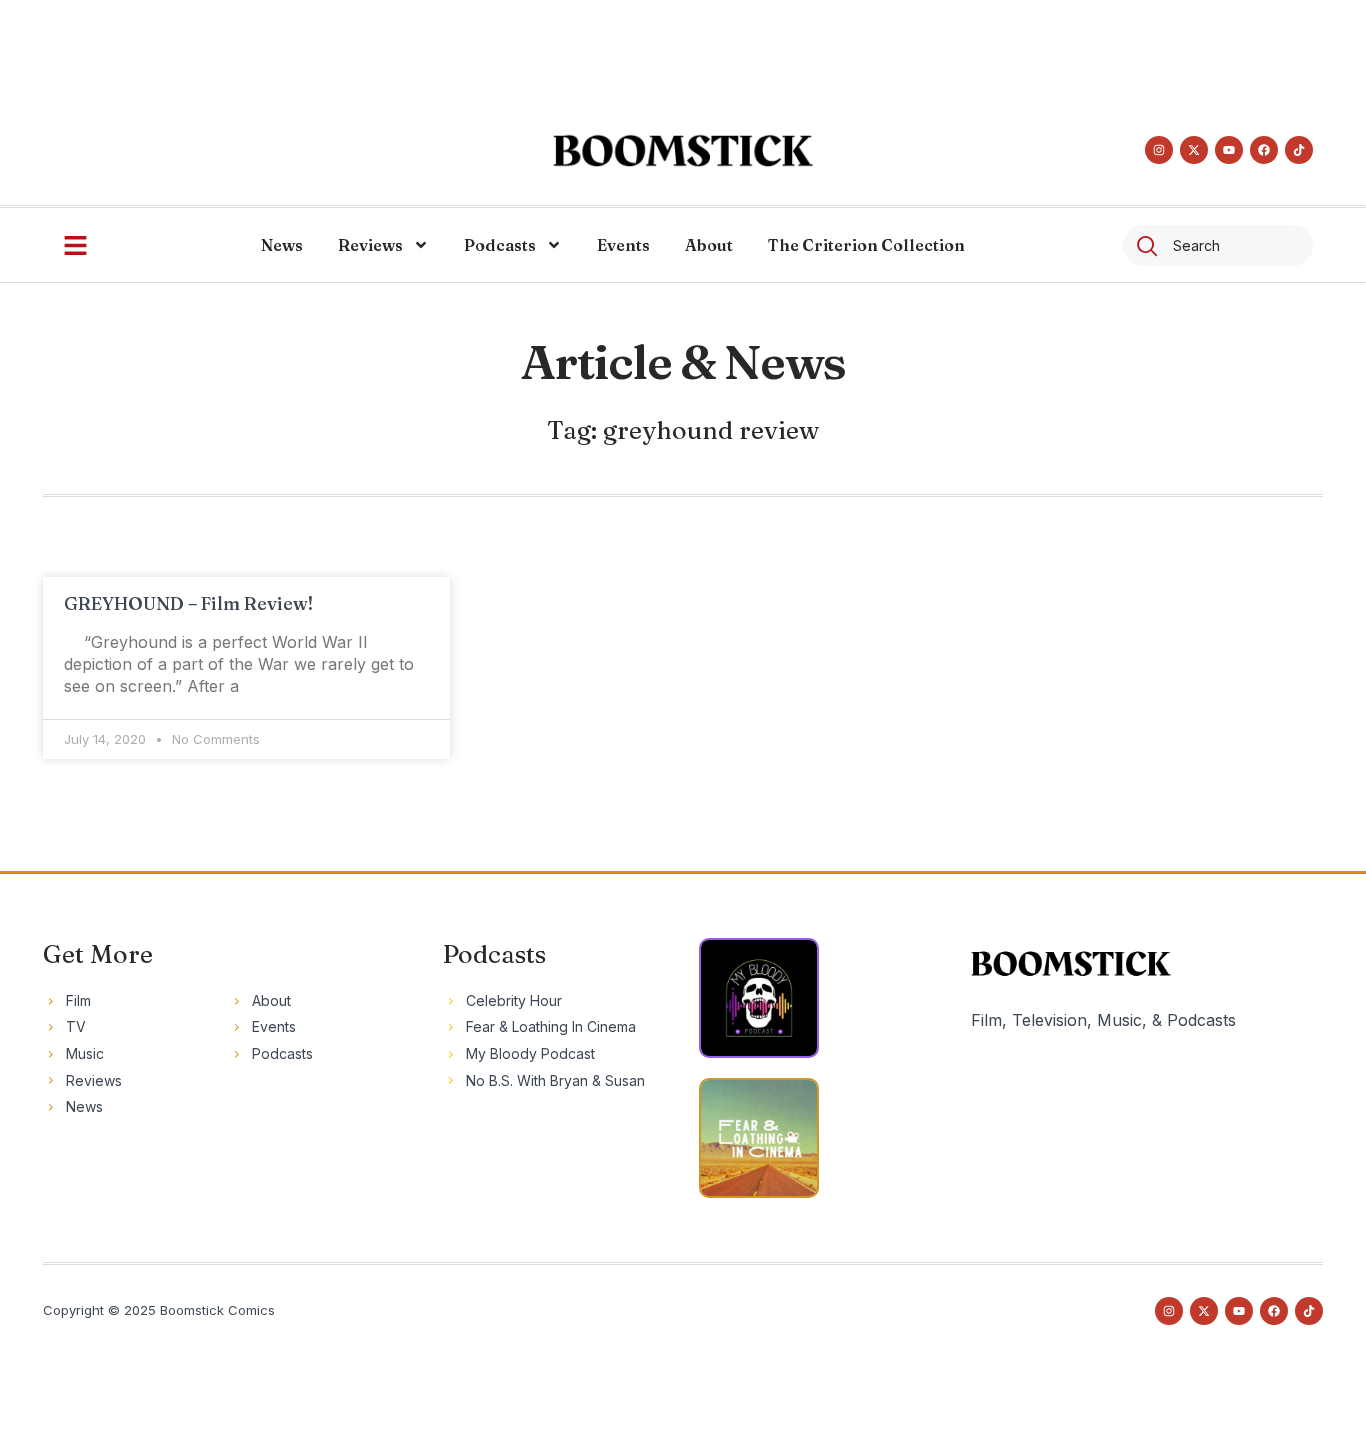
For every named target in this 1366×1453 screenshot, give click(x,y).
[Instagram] (1159, 150)
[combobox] (1218, 245)
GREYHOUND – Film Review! (188, 603)
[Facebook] (1264, 150)
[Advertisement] (683, 45)
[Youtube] (1229, 150)
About (709, 245)
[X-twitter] (1194, 150)
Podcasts (500, 245)
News (282, 245)
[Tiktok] (1299, 150)
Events (623, 245)
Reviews (370, 245)
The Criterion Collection (866, 245)
